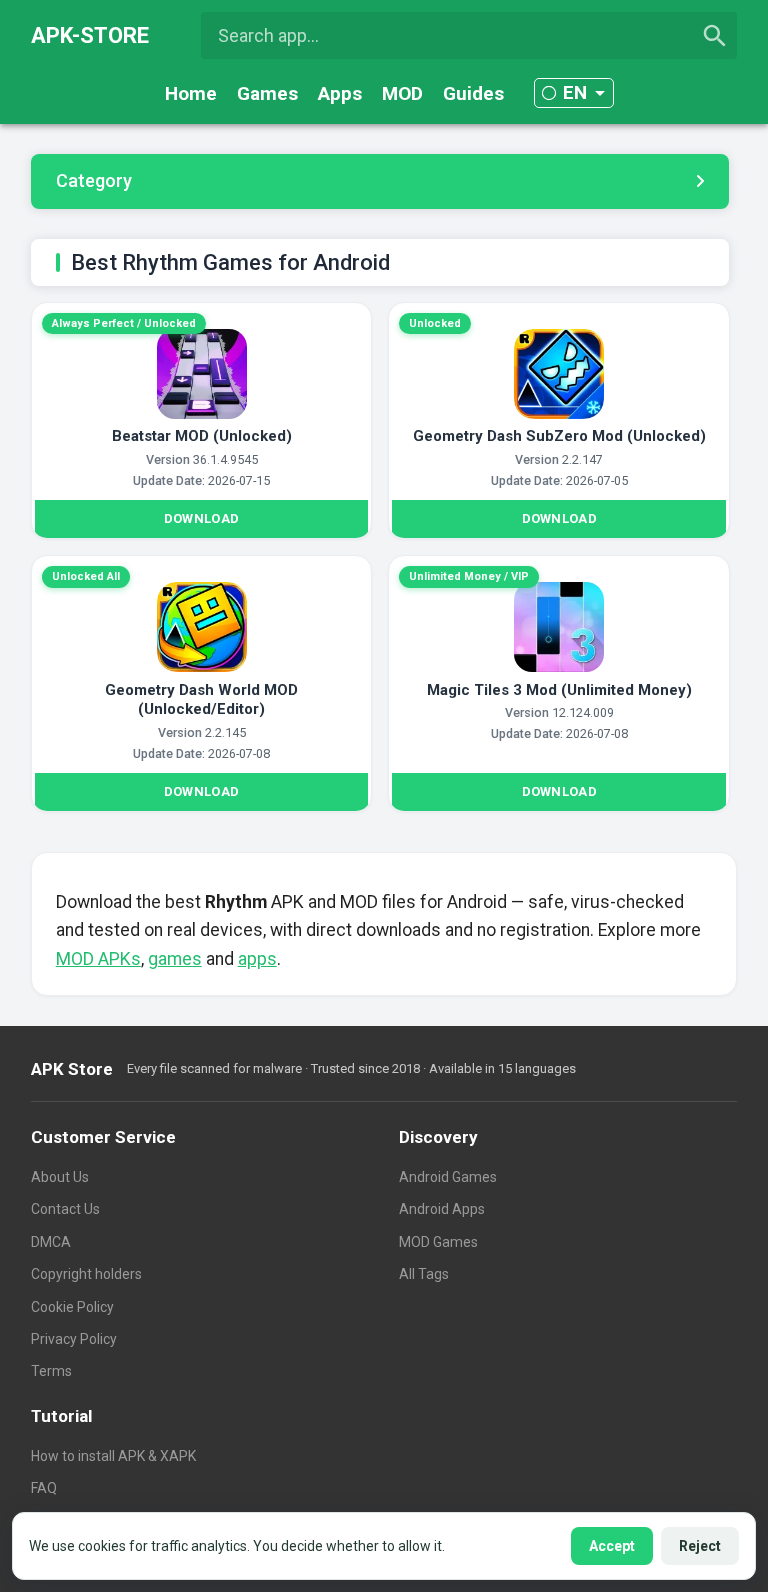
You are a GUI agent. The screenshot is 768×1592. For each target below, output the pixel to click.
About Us (60, 1177)
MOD (402, 93)
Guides (473, 93)
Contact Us (65, 1209)
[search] (715, 36)
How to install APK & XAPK (113, 1456)
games (175, 959)
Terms (51, 1371)
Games (267, 93)
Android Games (448, 1177)
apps (257, 959)
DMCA (51, 1242)
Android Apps (442, 1209)
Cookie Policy (72, 1307)
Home (191, 93)
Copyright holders (86, 1274)
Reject (700, 1546)
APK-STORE (90, 35)
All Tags (424, 1274)
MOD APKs (98, 959)
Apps (340, 93)
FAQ (44, 1488)
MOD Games (438, 1242)
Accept (612, 1546)
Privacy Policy (74, 1339)
